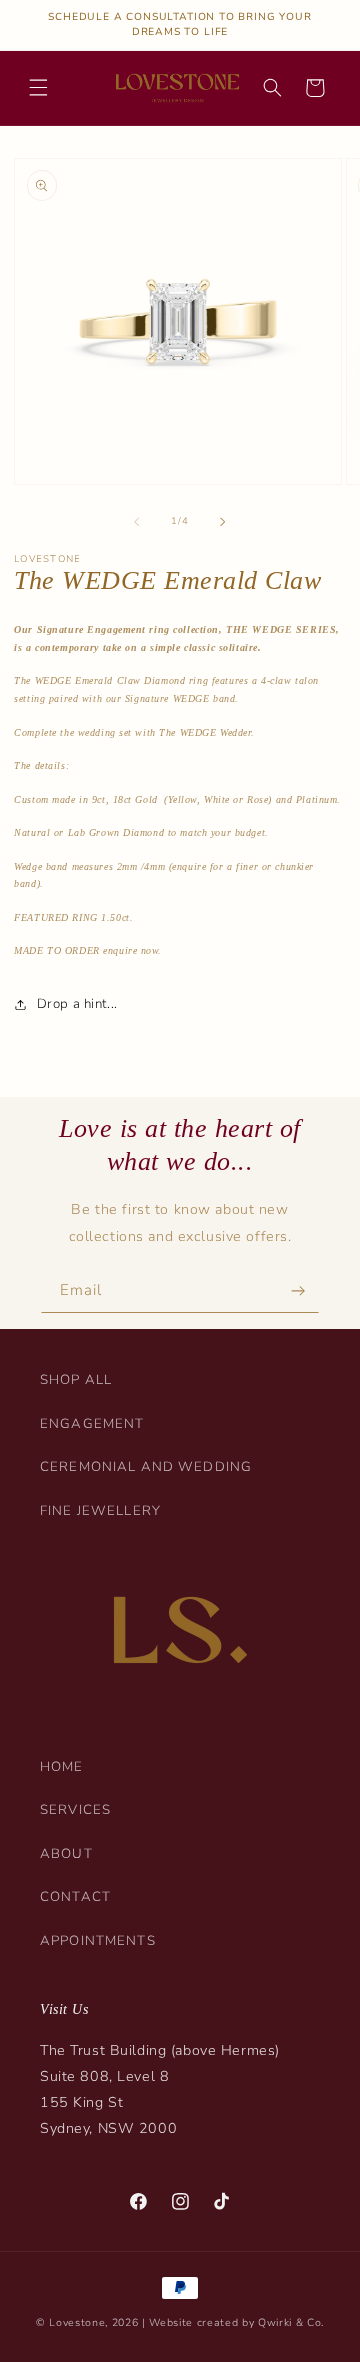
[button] (38, 88)
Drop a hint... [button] (77, 1004)
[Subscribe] (298, 1291)
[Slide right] (223, 521)
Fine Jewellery (100, 1511)
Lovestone (77, 2322)
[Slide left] (137, 521)
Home (62, 1767)
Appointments (98, 1941)
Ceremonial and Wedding (146, 1467)
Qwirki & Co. (291, 2322)
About (66, 1854)
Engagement (92, 1424)
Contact (75, 1897)
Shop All (76, 1380)
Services (75, 1810)
